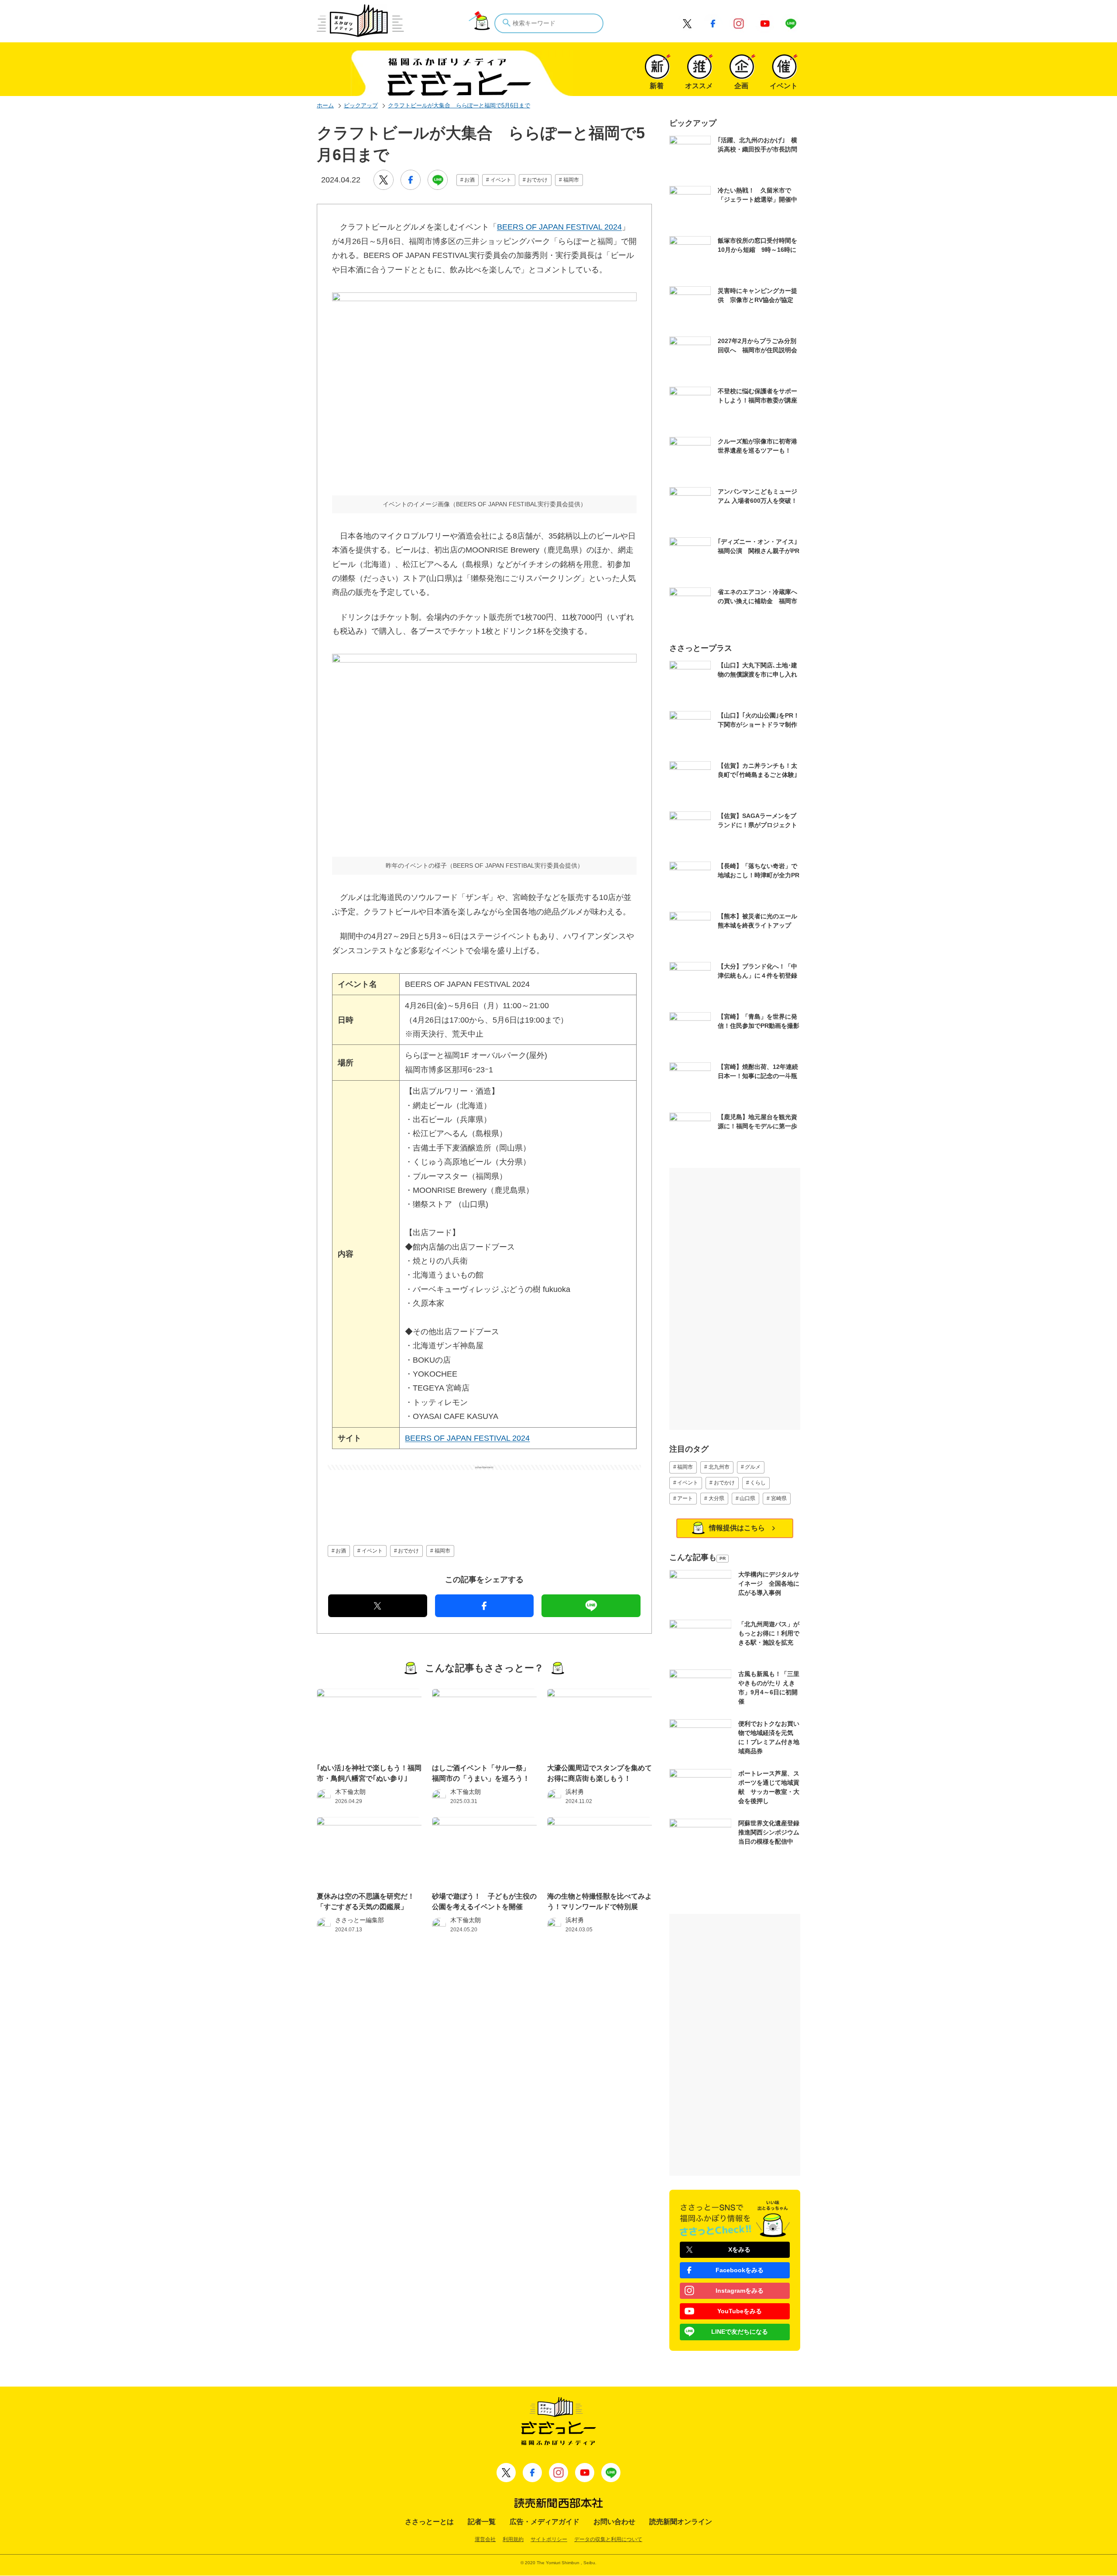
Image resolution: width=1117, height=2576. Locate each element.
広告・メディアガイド (545, 2522)
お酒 (469, 180)
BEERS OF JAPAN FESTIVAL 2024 (559, 227)
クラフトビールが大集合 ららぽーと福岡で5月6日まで (459, 105)
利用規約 (513, 2539)
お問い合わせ (614, 2522)
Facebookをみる (740, 2270)
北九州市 (719, 1467)
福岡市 (571, 180)
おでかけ (537, 180)
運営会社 (485, 2539)
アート (685, 1498)
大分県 (716, 1498)
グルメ (753, 1467)
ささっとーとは (429, 2522)
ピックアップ (361, 105)
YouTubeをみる (740, 2311)
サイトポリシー (549, 2539)
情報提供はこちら (737, 1528)
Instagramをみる (740, 2291)
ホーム (325, 105)
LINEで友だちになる (740, 2332)
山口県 (747, 1498)
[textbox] (549, 23)
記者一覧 (482, 2522)
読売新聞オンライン (681, 2522)
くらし (758, 1483)
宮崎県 (779, 1498)
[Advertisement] (484, 1492)
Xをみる (739, 2250)
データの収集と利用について (608, 2539)
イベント (501, 180)
